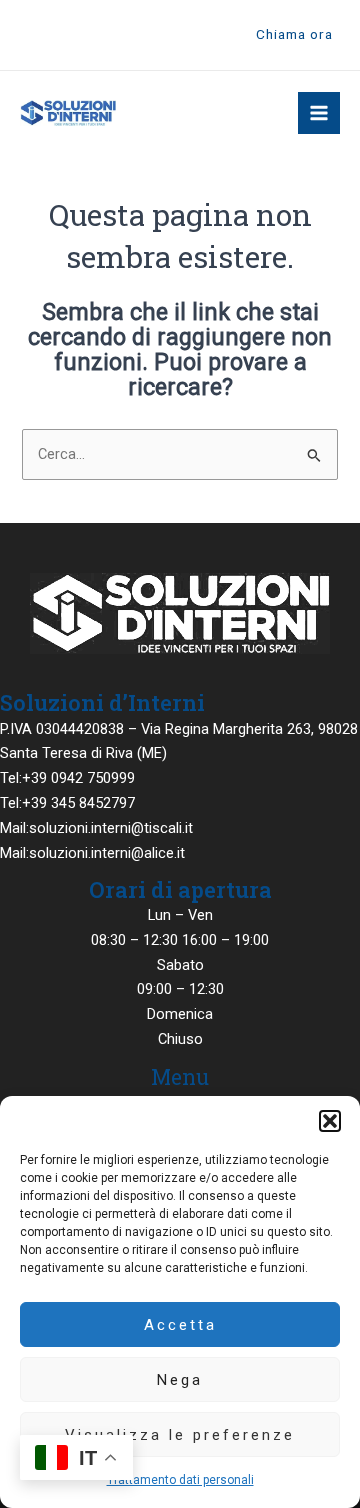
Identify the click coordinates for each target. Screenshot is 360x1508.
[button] (330, 1121)
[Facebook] (29, 36)
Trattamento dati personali (180, 1480)
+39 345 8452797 (78, 803)
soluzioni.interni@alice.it (107, 853)
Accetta (180, 1325)
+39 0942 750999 (78, 778)
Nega (180, 1380)
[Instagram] (59, 36)
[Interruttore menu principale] (319, 113)
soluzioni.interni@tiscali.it (111, 828)
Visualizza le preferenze (180, 1435)
